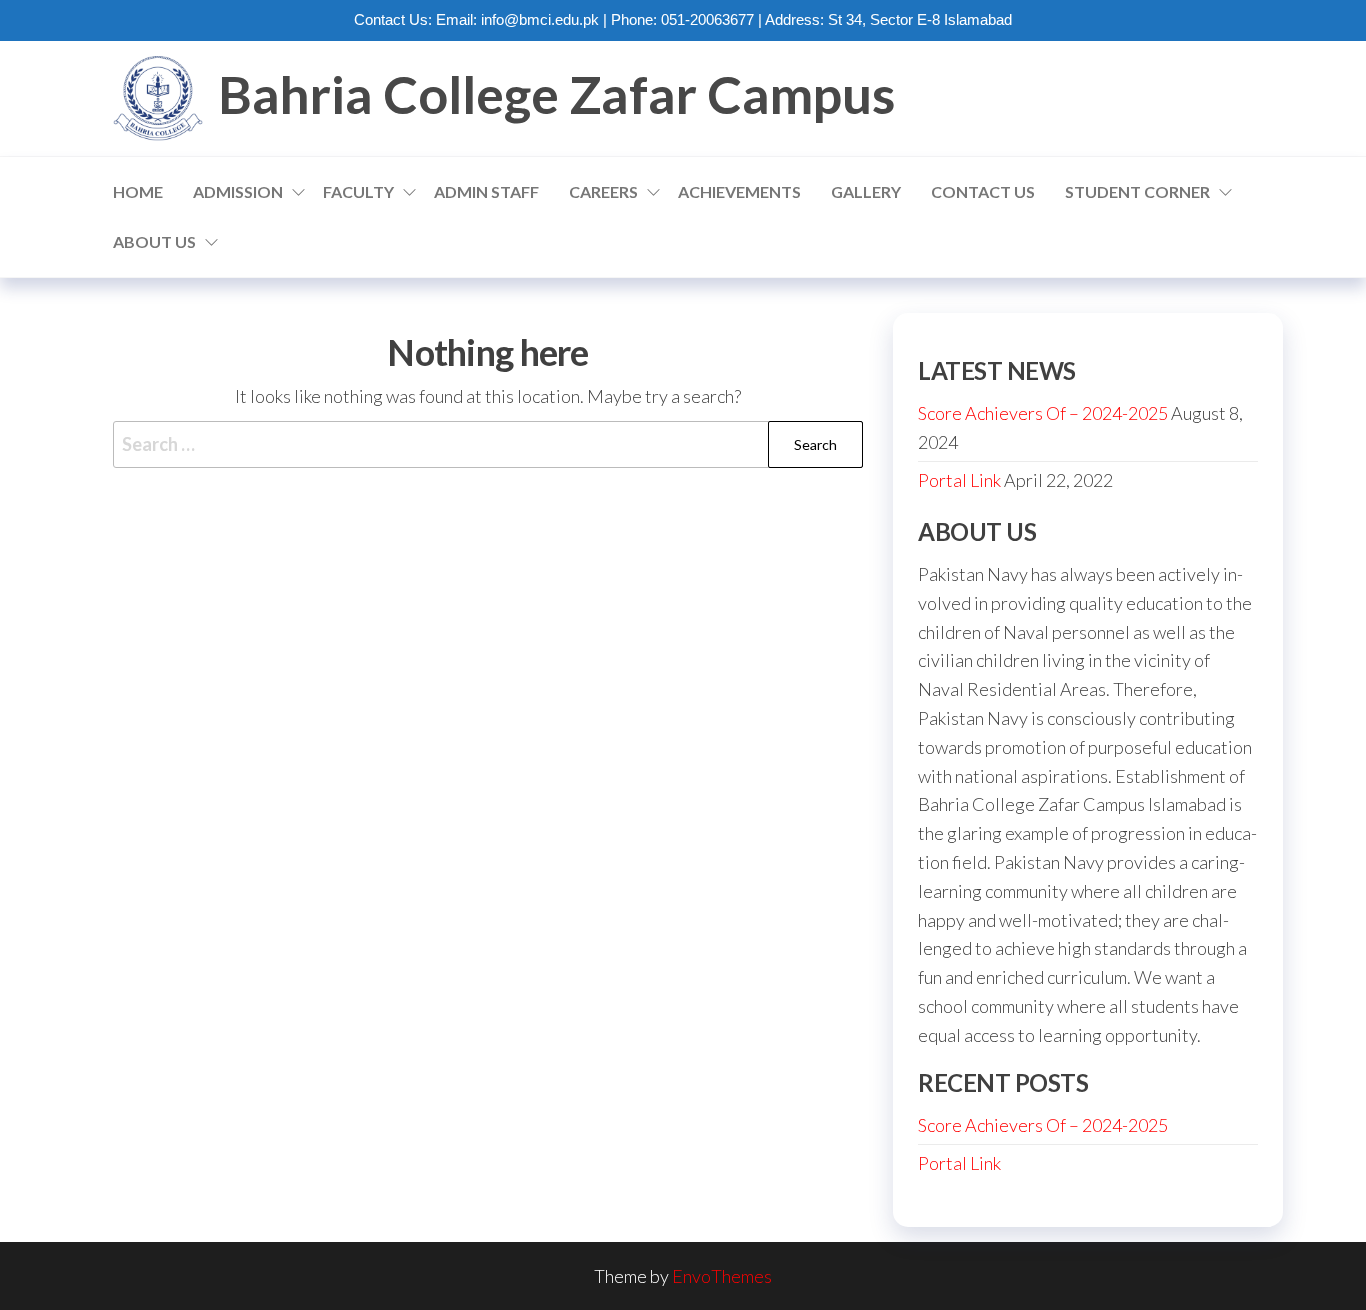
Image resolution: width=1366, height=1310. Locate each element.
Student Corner (1137, 191)
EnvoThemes (722, 1276)
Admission (238, 191)
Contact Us (983, 191)
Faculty (358, 191)
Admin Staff (486, 191)
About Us (154, 241)
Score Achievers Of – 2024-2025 (1043, 413)
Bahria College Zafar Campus (556, 94)
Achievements (739, 191)
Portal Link (959, 480)
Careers (603, 191)
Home (138, 191)
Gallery (866, 191)
